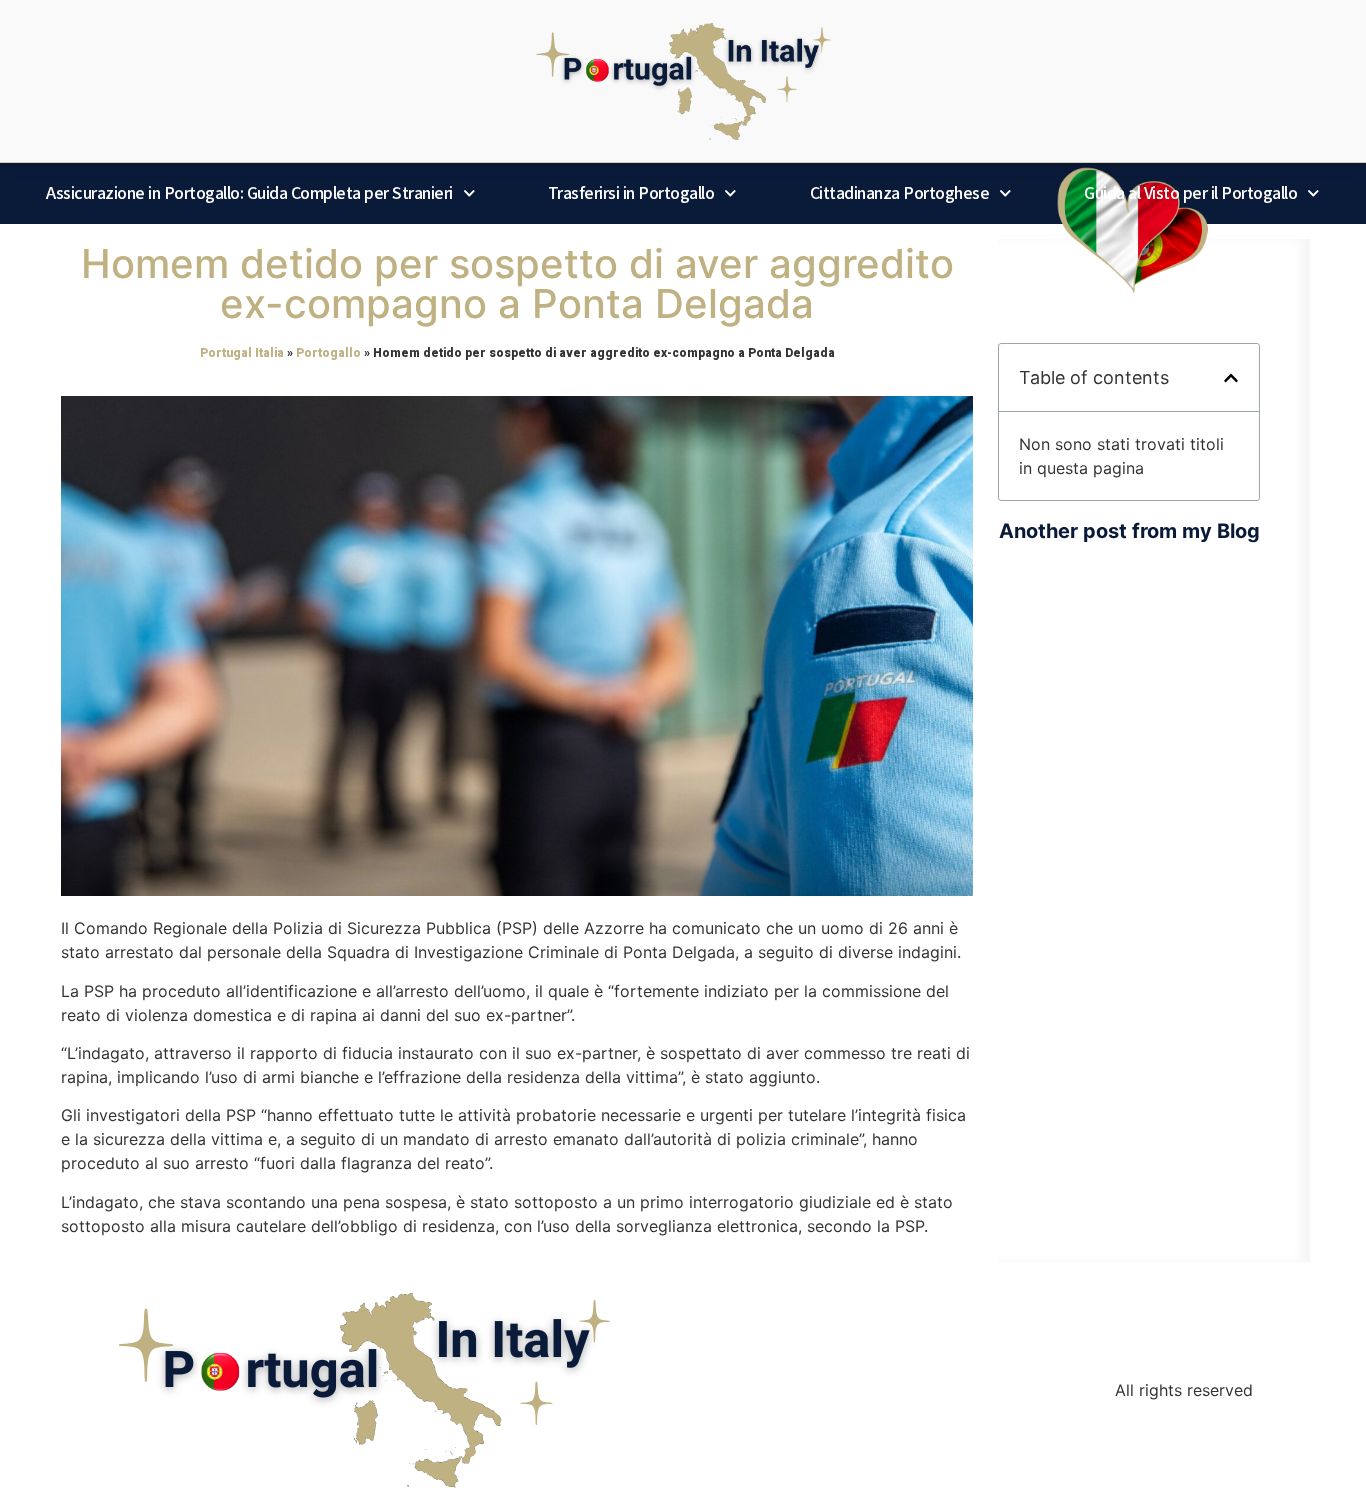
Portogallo (328, 353)
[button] (1231, 378)
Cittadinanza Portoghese (900, 192)
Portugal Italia (242, 353)
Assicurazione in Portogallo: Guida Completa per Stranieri (249, 192)
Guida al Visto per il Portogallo (1190, 192)
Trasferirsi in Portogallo (631, 192)
